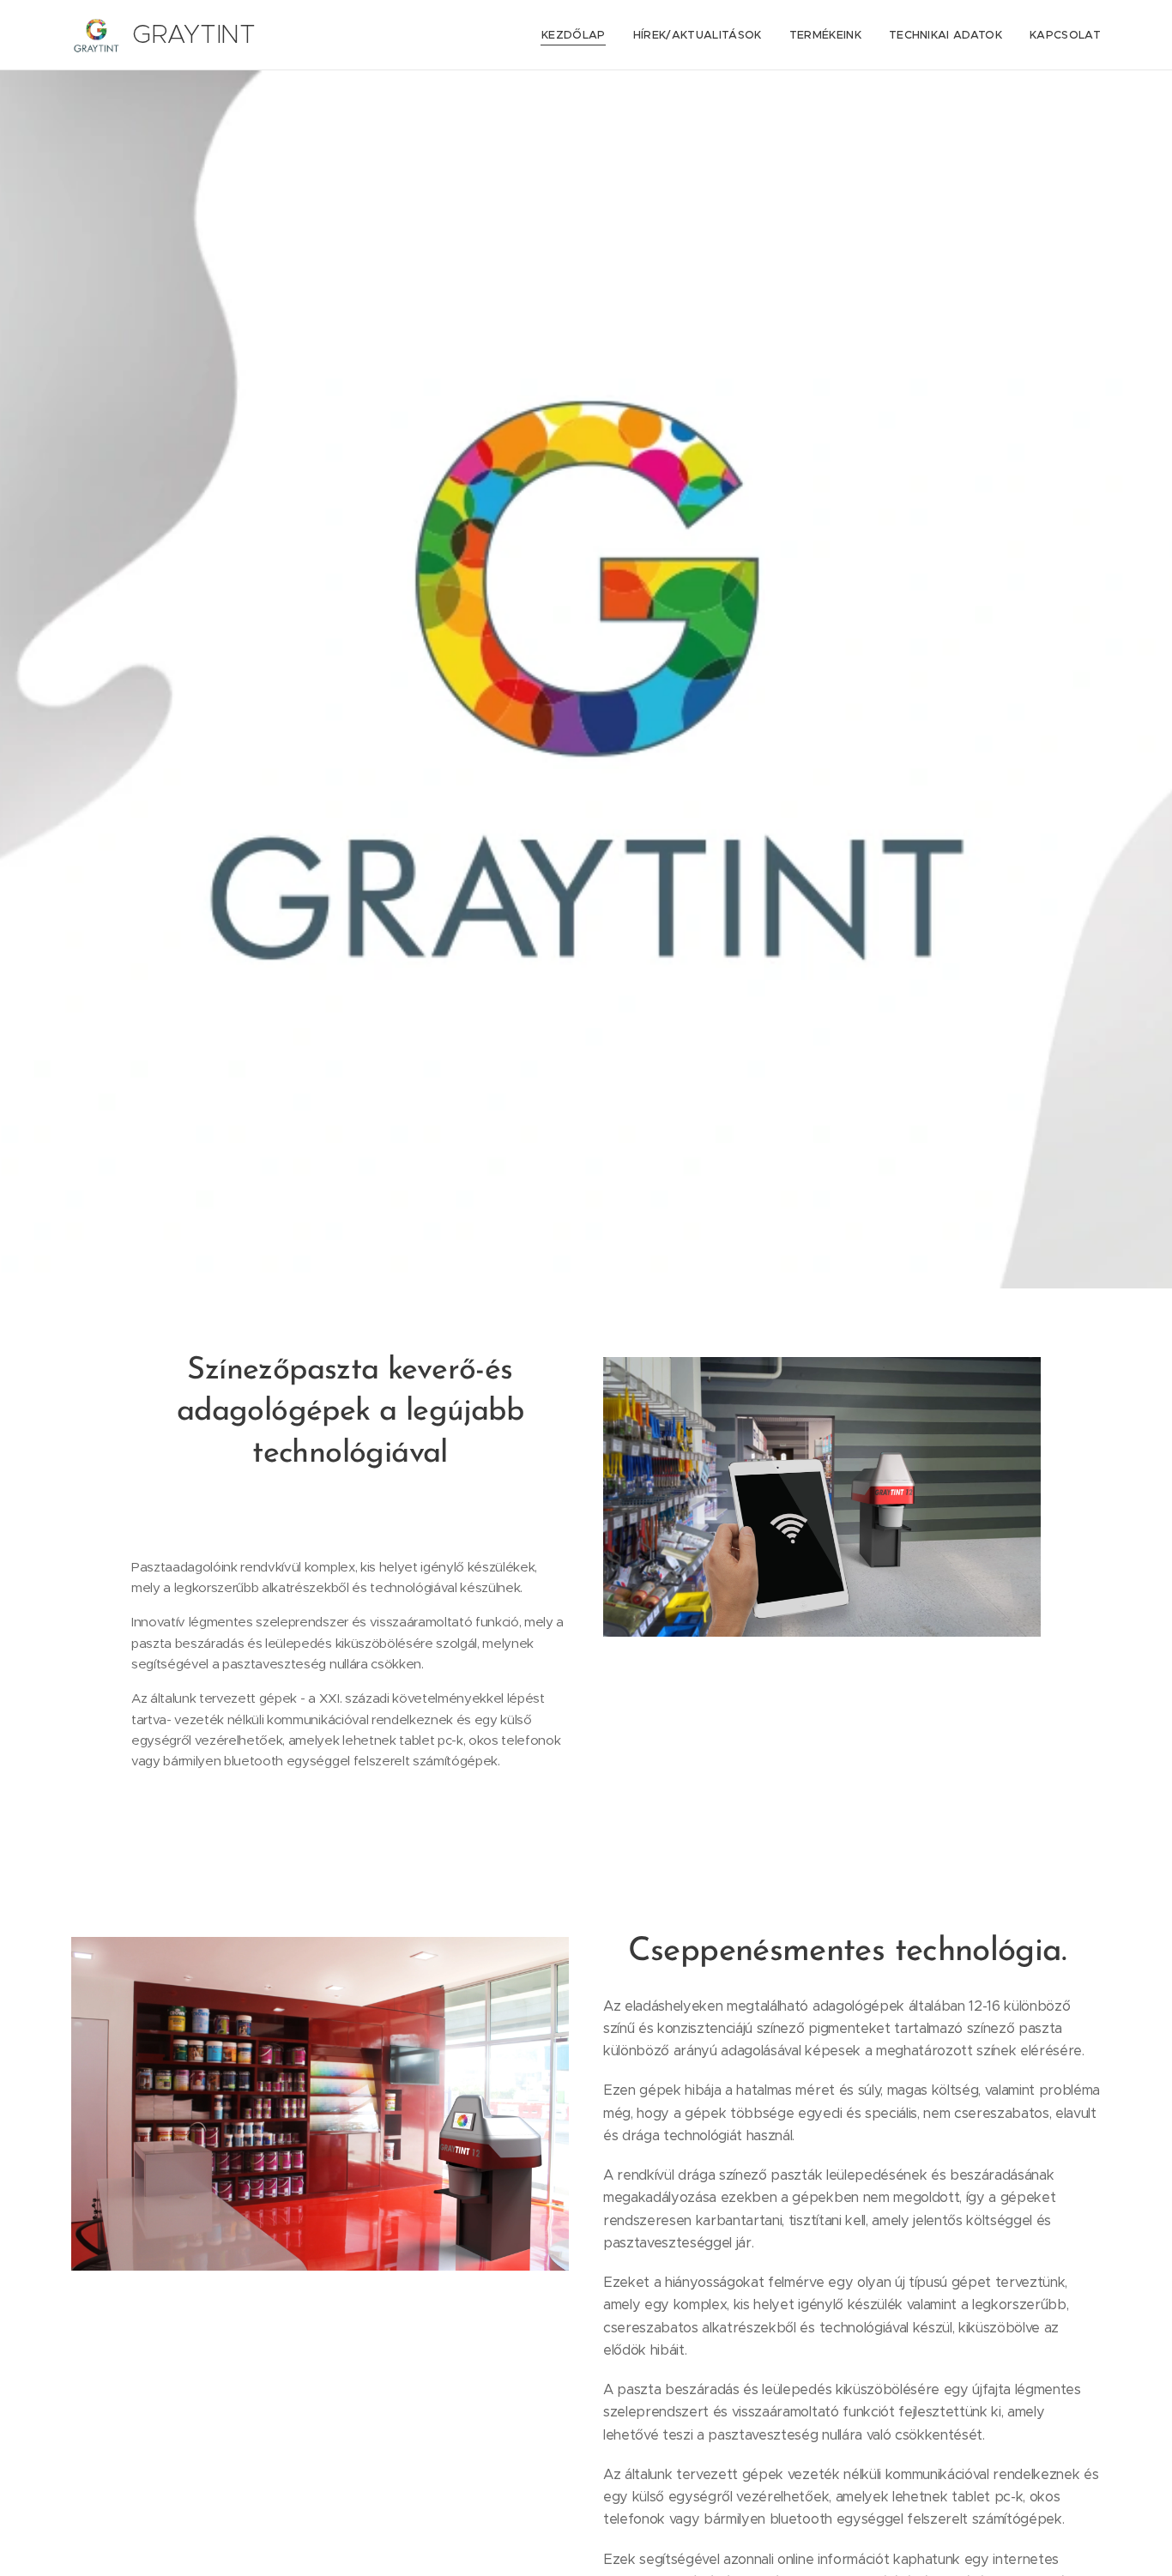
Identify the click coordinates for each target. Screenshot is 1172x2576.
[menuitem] (578, 35)
